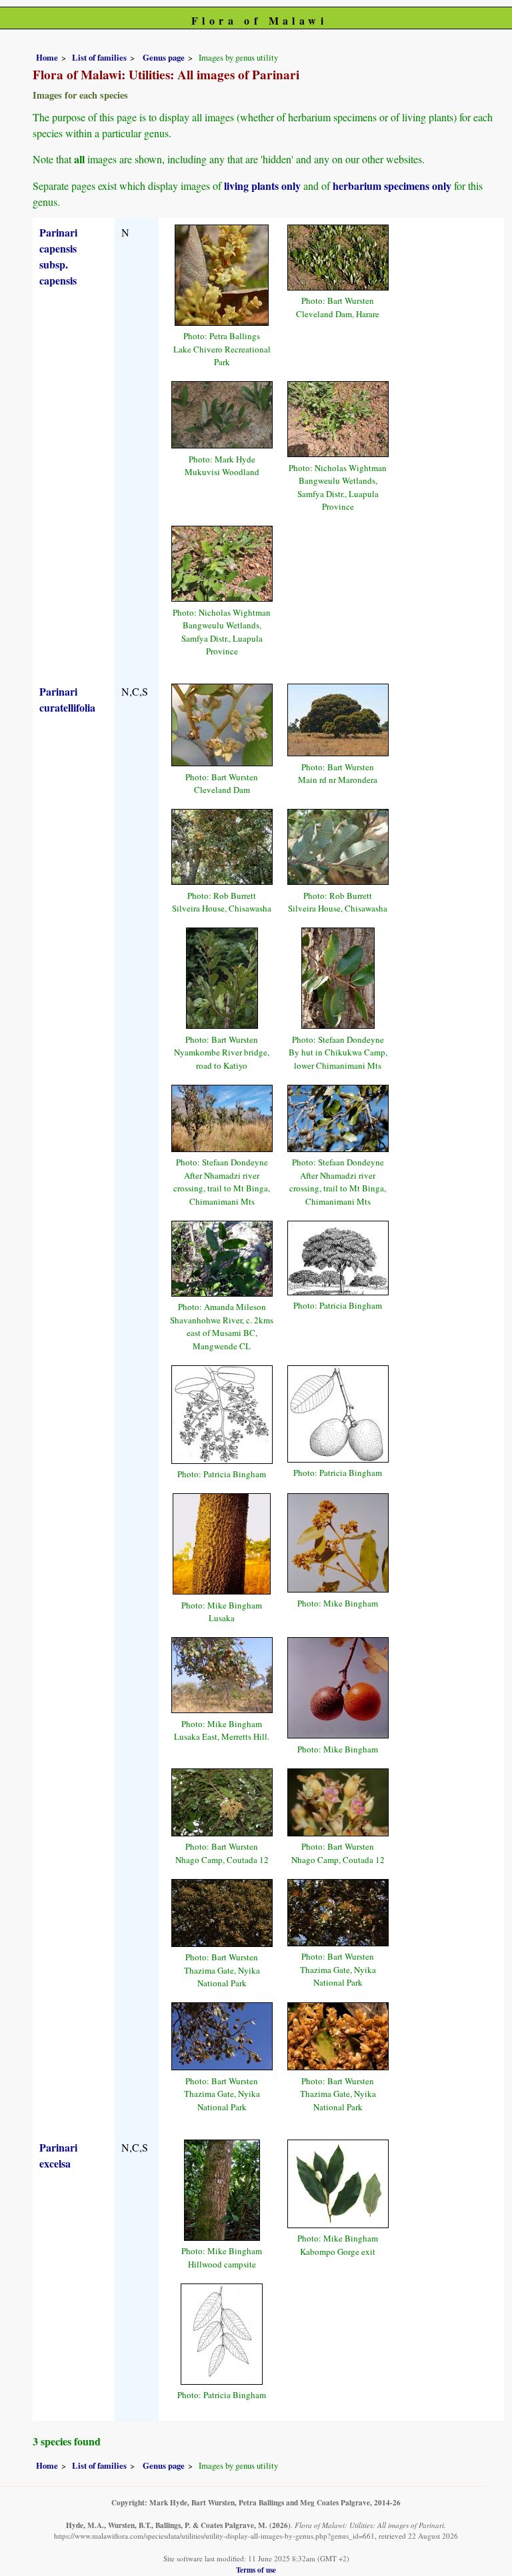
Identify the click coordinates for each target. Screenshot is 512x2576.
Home (47, 57)
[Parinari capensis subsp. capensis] (222, 273)
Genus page (164, 57)
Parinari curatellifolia (67, 699)
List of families (99, 57)
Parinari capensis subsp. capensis (58, 256)
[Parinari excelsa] (222, 2188)
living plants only (262, 186)
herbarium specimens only (392, 186)
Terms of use (256, 2570)
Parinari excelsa (58, 2155)
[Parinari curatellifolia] (222, 723)
